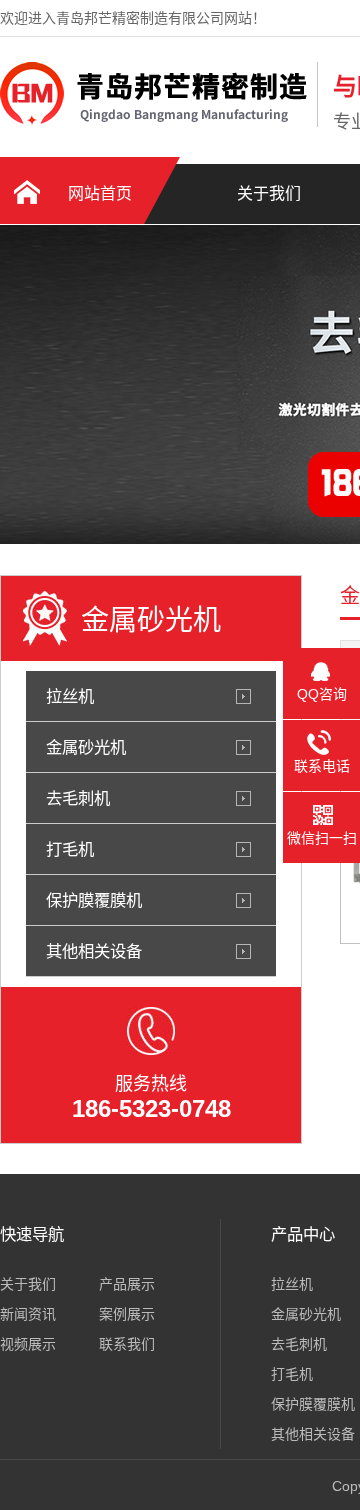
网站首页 (100, 193)
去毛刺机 (78, 798)
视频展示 (28, 1344)
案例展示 (127, 1314)
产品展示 (127, 1284)
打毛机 (70, 849)
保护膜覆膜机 (94, 900)
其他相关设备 (94, 951)
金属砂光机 (86, 747)
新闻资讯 (28, 1314)
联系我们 (127, 1344)
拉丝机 (70, 696)
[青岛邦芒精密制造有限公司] (153, 123)
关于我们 (269, 193)
